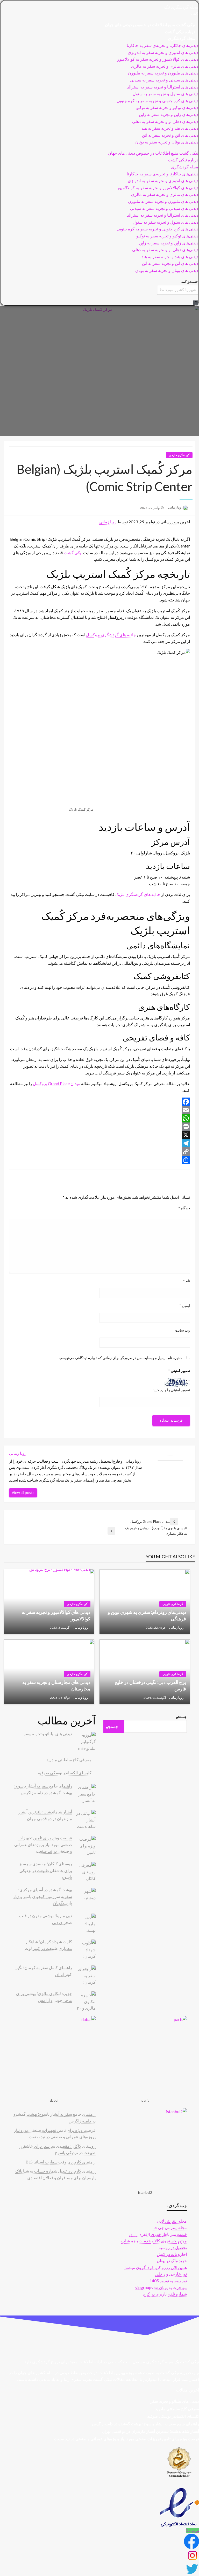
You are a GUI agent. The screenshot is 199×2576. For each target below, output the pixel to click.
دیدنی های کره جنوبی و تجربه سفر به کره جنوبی (157, 101)
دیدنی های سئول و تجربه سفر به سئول (165, 94)
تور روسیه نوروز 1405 (168, 2281)
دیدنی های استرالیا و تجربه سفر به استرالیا (162, 87)
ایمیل (185, 1306)
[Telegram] (99, 1143)
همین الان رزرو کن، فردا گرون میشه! (156, 2267)
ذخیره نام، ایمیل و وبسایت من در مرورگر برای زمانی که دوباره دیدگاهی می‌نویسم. (120, 1358)
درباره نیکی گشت (180, 32)
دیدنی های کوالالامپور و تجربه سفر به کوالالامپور (158, 59)
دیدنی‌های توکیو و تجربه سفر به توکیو (167, 108)
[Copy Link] (99, 1152)
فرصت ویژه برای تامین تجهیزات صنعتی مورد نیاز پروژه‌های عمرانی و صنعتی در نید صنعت (43, 1844)
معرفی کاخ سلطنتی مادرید (69, 1760)
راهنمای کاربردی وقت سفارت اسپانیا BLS (61, 2162)
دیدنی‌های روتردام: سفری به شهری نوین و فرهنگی (147, 1615)
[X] (99, 1135)
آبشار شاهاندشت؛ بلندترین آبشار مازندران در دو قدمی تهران (150, 2431)
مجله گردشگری (182, 39)
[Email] (99, 1110)
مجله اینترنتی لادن (172, 2221)
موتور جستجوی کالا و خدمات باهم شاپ (154, 2241)
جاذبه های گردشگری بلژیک (138, 894)
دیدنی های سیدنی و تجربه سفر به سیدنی (164, 80)
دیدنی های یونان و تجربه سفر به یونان (167, 142)
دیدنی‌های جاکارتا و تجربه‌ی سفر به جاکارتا (162, 46)
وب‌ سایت (183, 1330)
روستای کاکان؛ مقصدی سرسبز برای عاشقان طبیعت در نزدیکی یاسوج (45, 1870)
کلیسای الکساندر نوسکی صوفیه (65, 1773)
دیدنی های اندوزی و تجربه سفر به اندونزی (163, 53)
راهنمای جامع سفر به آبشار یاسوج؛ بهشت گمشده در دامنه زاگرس (145, 2424)
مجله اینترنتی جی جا (170, 2227)
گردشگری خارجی (179, 455)
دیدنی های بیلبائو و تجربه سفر (48, 1734)
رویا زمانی (175, 507)
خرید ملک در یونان (172, 2261)
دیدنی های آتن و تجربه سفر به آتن (170, 135)
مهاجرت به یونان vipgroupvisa (161, 2287)
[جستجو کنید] (196, 303)
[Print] (99, 1127)
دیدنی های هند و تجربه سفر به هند (170, 128)
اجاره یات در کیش (172, 2254)
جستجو (182, 1717)
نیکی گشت (73, 553)
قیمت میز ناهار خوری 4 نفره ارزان (158, 2234)
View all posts (23, 1493)
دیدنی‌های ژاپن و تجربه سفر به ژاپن (169, 115)
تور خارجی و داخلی (171, 2274)
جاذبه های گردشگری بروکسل (111, 635)
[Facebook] (99, 1102)
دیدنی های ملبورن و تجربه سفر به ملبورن (163, 73)
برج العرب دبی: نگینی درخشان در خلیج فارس (150, 1685)
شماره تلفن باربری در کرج (165, 2294)
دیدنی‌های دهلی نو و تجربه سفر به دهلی (165, 122)
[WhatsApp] (99, 1118)
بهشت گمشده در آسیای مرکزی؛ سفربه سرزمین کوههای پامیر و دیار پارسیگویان (43, 1896)
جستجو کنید (190, 281)
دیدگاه (184, 1208)
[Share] (99, 1160)
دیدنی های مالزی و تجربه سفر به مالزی (165, 66)
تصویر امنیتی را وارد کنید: (171, 1390)
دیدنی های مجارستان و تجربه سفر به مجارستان (56, 1685)
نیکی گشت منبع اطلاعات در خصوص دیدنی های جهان (150, 25)
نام (186, 1281)
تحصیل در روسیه (173, 2247)
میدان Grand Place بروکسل (57, 1083)
